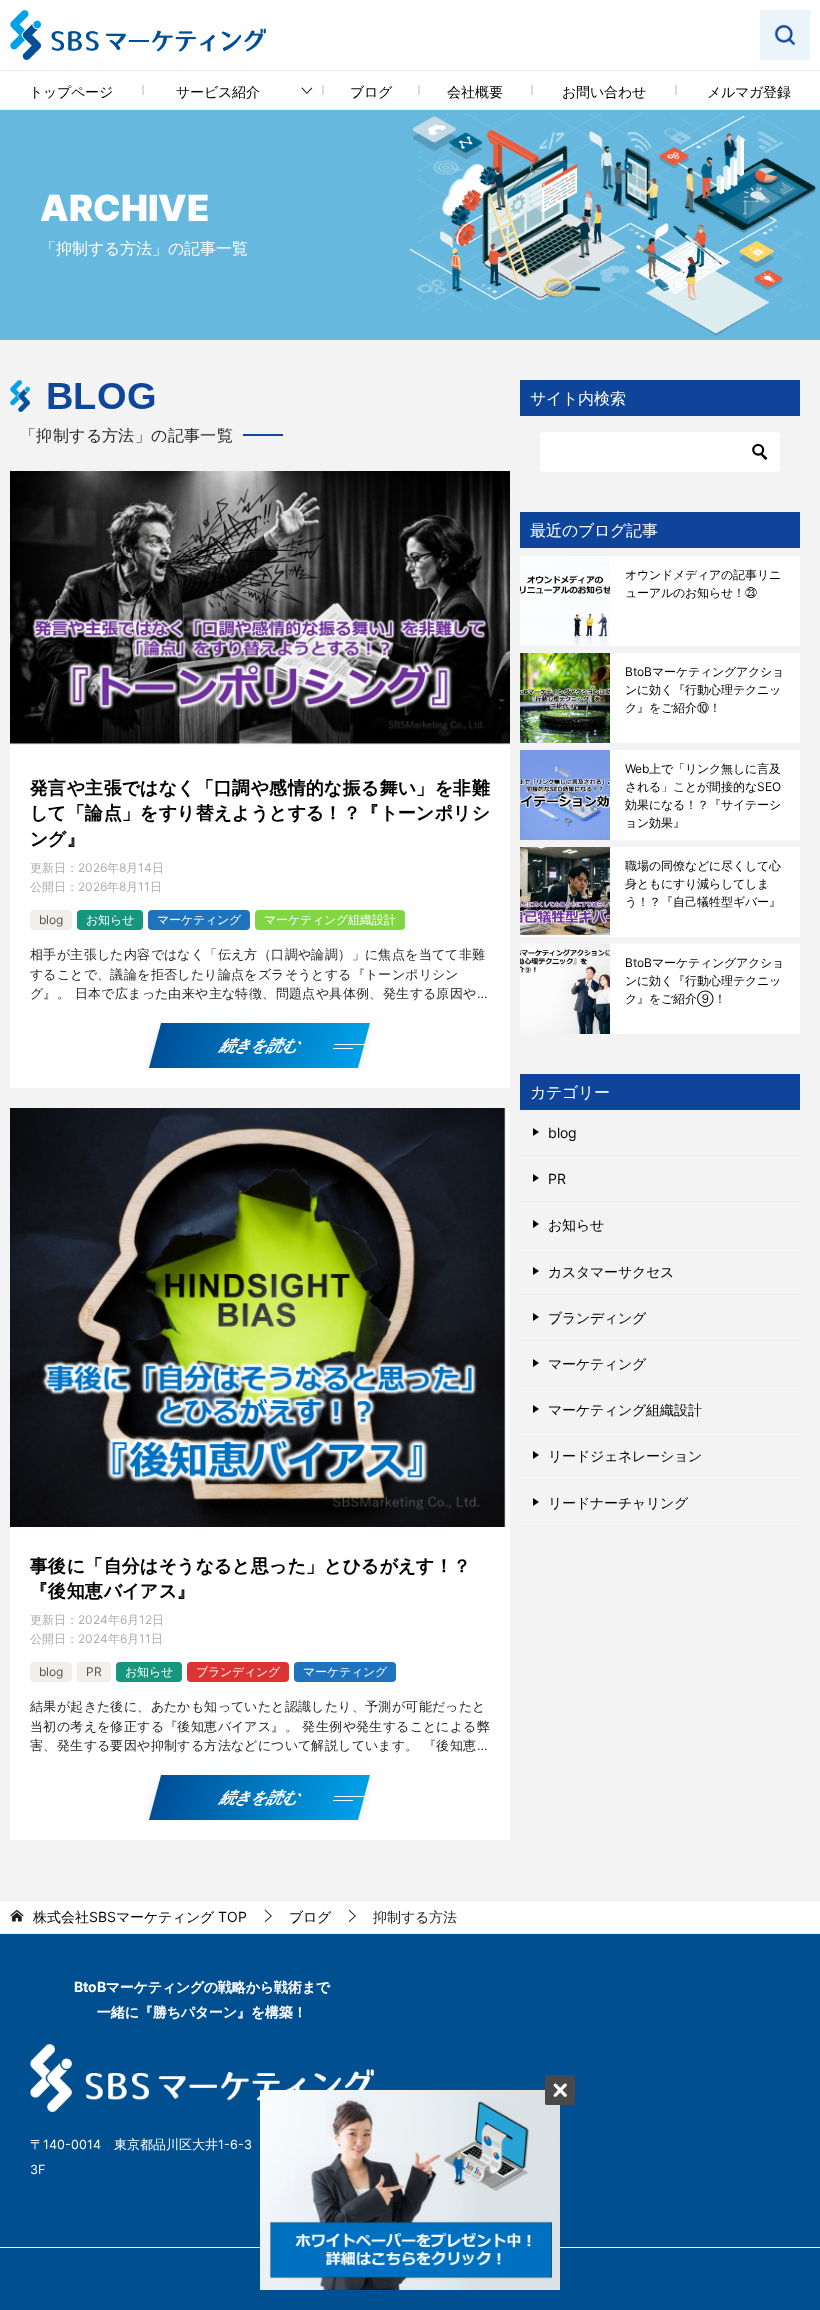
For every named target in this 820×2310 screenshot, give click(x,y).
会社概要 (475, 91)
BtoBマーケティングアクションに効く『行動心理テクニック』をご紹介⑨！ (704, 980)
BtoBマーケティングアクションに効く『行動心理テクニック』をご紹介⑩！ (704, 689)
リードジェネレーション (625, 1455)
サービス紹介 (218, 91)
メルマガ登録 (749, 91)
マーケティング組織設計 (330, 919)
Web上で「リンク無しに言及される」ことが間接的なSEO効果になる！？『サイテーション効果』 (703, 795)
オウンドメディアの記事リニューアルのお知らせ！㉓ (703, 583)
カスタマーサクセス (611, 1271)
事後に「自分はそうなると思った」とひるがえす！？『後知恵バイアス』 (251, 1578)
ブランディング (238, 1671)
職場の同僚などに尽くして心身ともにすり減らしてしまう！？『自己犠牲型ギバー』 (703, 883)
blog (51, 919)
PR (94, 1671)
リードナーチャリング (618, 1502)
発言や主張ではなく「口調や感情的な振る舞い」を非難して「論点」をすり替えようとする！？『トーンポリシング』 (260, 812)
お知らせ (110, 919)
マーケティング (199, 919)
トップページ (71, 91)
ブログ (371, 91)
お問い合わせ (604, 91)
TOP (140, 1917)
